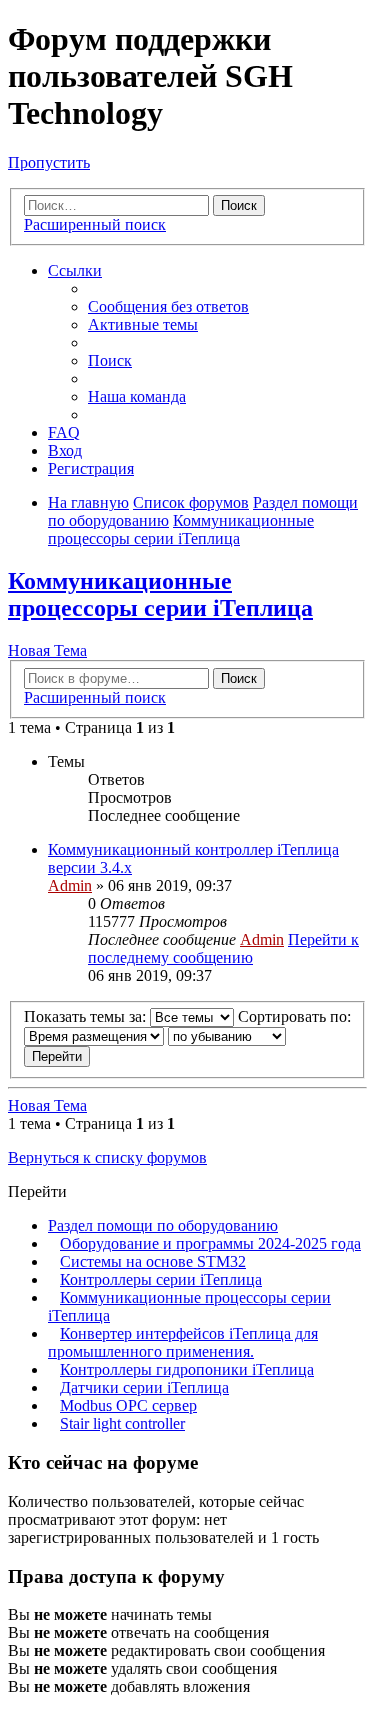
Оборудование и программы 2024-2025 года (210, 1243)
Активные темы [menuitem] (143, 324)
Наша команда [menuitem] (137, 396)
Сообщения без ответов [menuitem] (168, 306)
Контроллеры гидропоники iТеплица (187, 1369)
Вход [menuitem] (65, 450)
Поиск (239, 205)
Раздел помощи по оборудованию (163, 1225)
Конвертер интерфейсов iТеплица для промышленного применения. (183, 1342)
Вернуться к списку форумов (107, 1157)
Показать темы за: (87, 1016)
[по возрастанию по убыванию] (227, 1035)
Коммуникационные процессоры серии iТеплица (160, 594)
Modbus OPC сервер (128, 1405)
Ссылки (75, 270)
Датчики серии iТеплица (144, 1387)
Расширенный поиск (95, 224)
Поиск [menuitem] (110, 360)
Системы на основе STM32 (153, 1261)
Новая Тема (47, 650)
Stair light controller (122, 1423)
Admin (70, 885)
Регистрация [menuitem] (91, 468)
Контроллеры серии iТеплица (161, 1279)
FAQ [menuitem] (64, 432)
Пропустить (49, 162)
